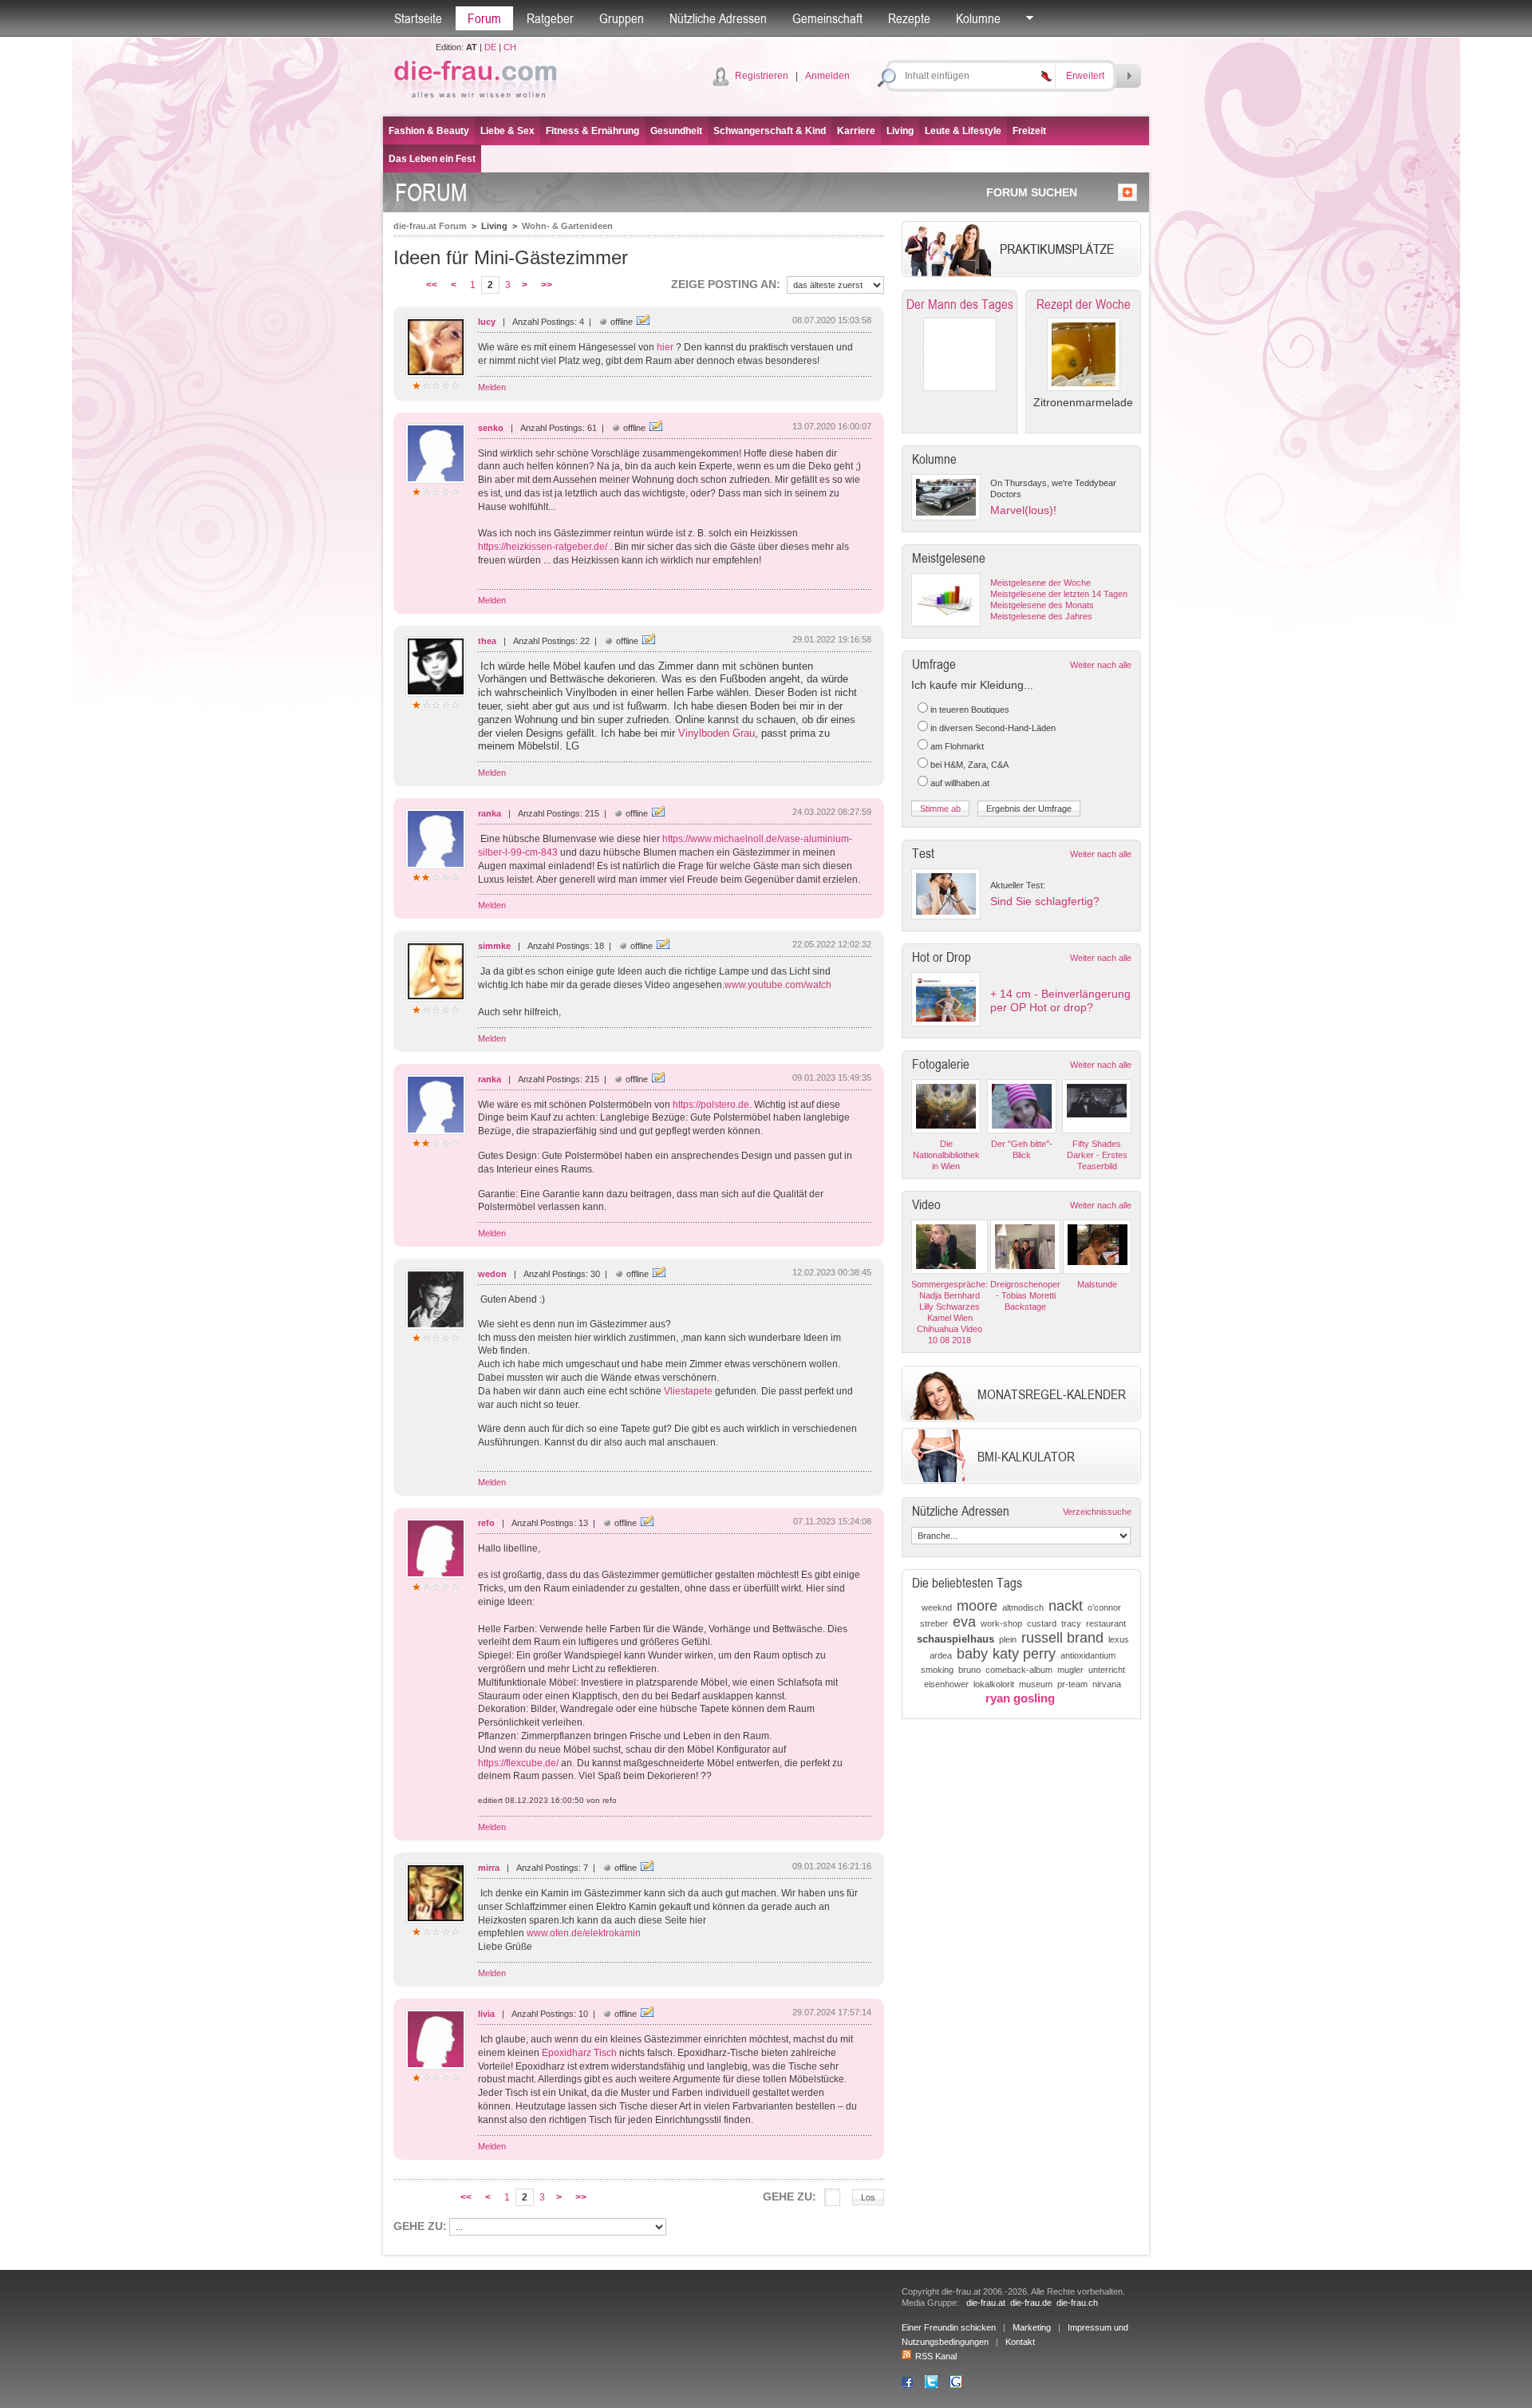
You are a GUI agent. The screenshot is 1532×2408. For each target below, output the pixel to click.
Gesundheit (676, 131)
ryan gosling (1020, 1698)
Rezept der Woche (1084, 304)
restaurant (1106, 1623)
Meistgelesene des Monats (1042, 605)
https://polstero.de (711, 1105)
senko (491, 428)
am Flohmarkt (957, 746)
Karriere (856, 131)
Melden (492, 387)
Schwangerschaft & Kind (770, 131)
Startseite (418, 18)
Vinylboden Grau (717, 733)
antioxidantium (1088, 1655)
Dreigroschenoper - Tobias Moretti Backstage (1025, 1295)
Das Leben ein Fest (432, 159)
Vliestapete (688, 1391)
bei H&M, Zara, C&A (969, 765)
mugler (1070, 1670)
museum (1036, 1684)
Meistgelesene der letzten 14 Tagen (1059, 594)
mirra (489, 1868)
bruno (969, 1670)
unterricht (1107, 1670)
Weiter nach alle (1101, 665)
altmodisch (1023, 1607)
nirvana (1107, 1684)
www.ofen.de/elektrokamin (584, 1933)
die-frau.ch (1077, 2303)
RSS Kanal (936, 2356)
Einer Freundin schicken (949, 2327)
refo (486, 1523)
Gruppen (622, 18)
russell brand (1062, 1638)
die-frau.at (986, 2303)
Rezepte (909, 18)
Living (900, 131)
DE (490, 47)
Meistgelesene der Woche (1040, 583)
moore (977, 1606)
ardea (941, 1655)
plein (1008, 1639)
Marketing (1032, 2327)
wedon (492, 1274)
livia (486, 2014)
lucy (487, 322)
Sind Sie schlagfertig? (1045, 901)
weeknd (937, 1607)
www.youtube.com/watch (778, 985)
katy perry (1024, 1654)
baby (972, 1654)
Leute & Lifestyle (963, 131)
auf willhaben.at (960, 783)
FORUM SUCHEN (1032, 192)
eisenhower (946, 1684)
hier (666, 347)
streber (934, 1623)
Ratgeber (550, 18)
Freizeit (1029, 131)
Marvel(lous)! (1023, 510)
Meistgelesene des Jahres (1041, 616)
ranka (490, 813)
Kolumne (978, 18)
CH (510, 47)
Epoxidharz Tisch (579, 2053)
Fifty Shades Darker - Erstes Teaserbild (1097, 1155)
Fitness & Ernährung (592, 131)
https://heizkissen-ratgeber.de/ (543, 547)
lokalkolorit (994, 1684)
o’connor (1104, 1607)
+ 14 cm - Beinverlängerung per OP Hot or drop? (1060, 1000)
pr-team (1072, 1684)
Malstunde (1097, 1284)
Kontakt (1020, 2342)
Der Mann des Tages (960, 304)
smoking (937, 1670)
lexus (1119, 1639)
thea (487, 641)
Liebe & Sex (507, 131)
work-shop (1001, 1623)
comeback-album (1019, 1670)
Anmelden (827, 76)
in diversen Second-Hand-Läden (993, 728)
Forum (484, 18)
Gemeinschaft (827, 18)
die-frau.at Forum (430, 226)
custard (1042, 1623)
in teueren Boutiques (970, 710)
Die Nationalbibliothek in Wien (946, 1155)
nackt (1066, 1606)
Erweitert (1085, 76)
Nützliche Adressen (718, 18)
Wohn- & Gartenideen (567, 226)
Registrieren (762, 76)
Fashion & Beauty (429, 131)
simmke (494, 946)
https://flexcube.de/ (518, 1763)
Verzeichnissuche (1097, 1512)
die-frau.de (1031, 2303)
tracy (1071, 1623)
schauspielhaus (956, 1639)
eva (964, 1622)
